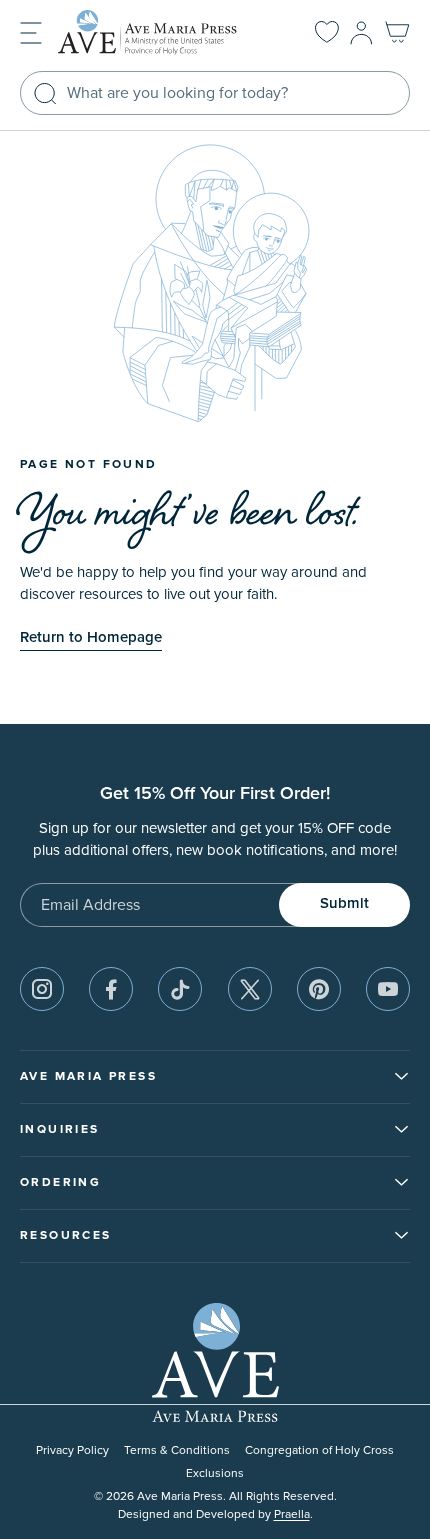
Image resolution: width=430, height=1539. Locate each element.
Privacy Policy (72, 1450)
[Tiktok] (180, 989)
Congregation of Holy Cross (319, 1450)
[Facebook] (111, 989)
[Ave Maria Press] (164, 32)
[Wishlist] (327, 33)
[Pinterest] (319, 989)
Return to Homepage (91, 637)
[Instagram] (42, 989)
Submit (344, 903)
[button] (31, 31)
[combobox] (215, 93)
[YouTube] (388, 989)
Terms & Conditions (177, 1450)
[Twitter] (250, 989)
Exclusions (215, 1473)
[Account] (361, 33)
